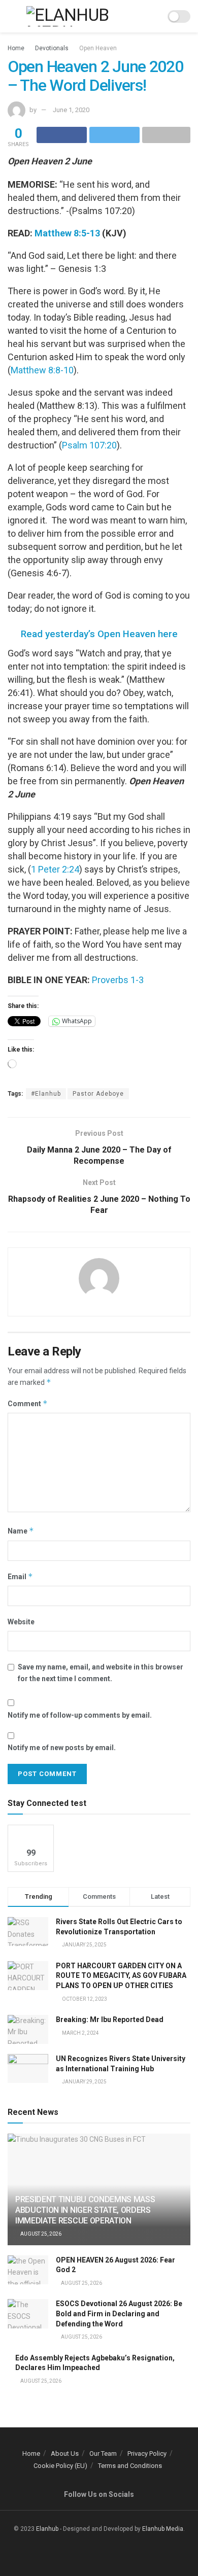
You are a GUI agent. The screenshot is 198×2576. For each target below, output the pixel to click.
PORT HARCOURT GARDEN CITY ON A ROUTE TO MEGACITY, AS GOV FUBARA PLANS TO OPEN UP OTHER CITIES (121, 1976)
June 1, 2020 (71, 110)
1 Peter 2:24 (55, 869)
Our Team (103, 2453)
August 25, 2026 (40, 2234)
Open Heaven (98, 48)
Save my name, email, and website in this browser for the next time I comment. (101, 1673)
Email (20, 1576)
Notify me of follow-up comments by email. (80, 1715)
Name (21, 1531)
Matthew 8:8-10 (42, 370)
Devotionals (52, 48)
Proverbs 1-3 (118, 980)
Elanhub (47, 2529)
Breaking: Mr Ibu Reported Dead (110, 2020)
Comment (28, 1403)
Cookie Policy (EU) (60, 2466)
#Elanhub (46, 1094)
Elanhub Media (163, 2529)
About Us (65, 2453)
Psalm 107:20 (89, 445)
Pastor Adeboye (98, 1094)
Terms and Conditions (130, 2466)
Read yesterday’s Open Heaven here (99, 634)
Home (16, 48)
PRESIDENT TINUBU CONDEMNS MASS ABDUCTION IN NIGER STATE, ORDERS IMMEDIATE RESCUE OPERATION (85, 2210)
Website (21, 1622)
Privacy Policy (147, 2453)
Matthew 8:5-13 (67, 233)
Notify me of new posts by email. (62, 1748)
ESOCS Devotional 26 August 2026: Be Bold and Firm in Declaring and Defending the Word (119, 2313)
